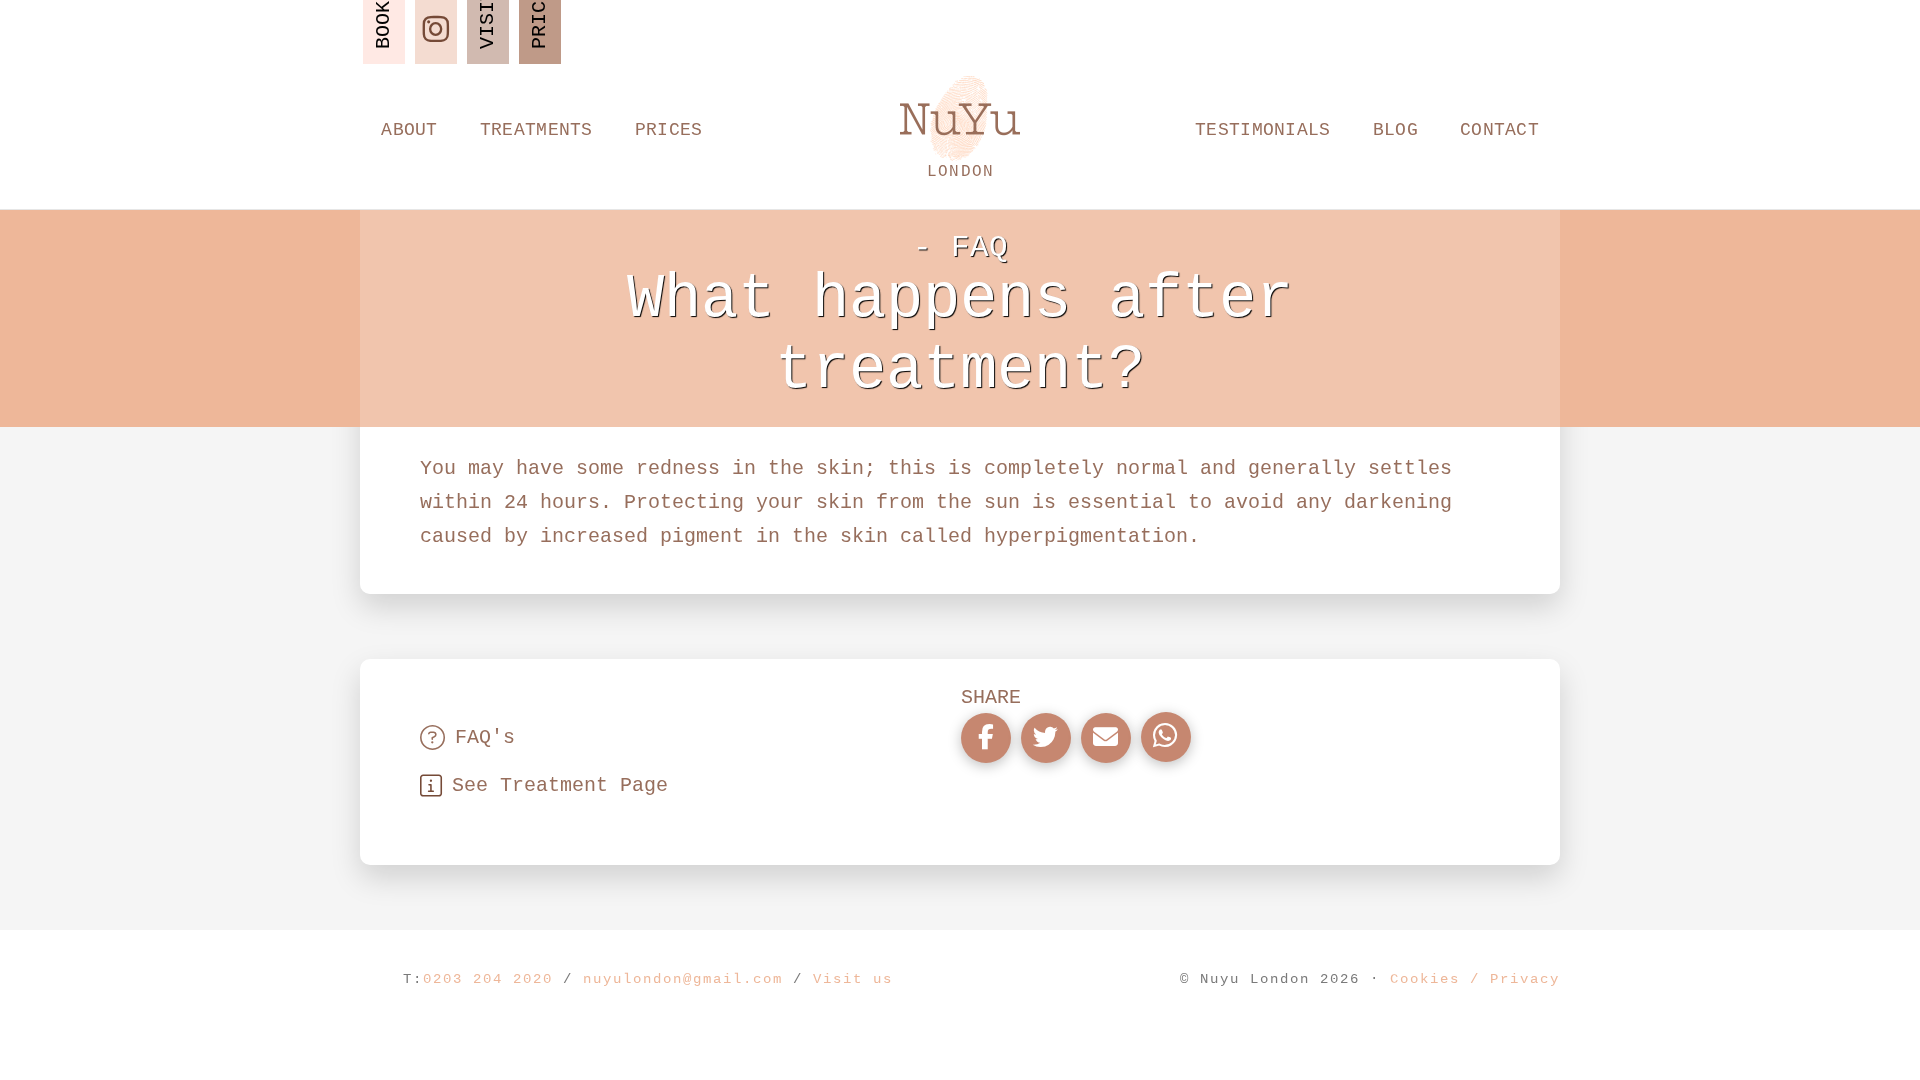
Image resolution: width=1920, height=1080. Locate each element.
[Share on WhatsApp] (1166, 737)
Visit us (853, 979)
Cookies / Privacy (1475, 979)
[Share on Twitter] (1046, 738)
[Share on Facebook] (986, 738)
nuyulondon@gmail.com (683, 979)
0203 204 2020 (488, 979)
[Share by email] (1106, 738)
